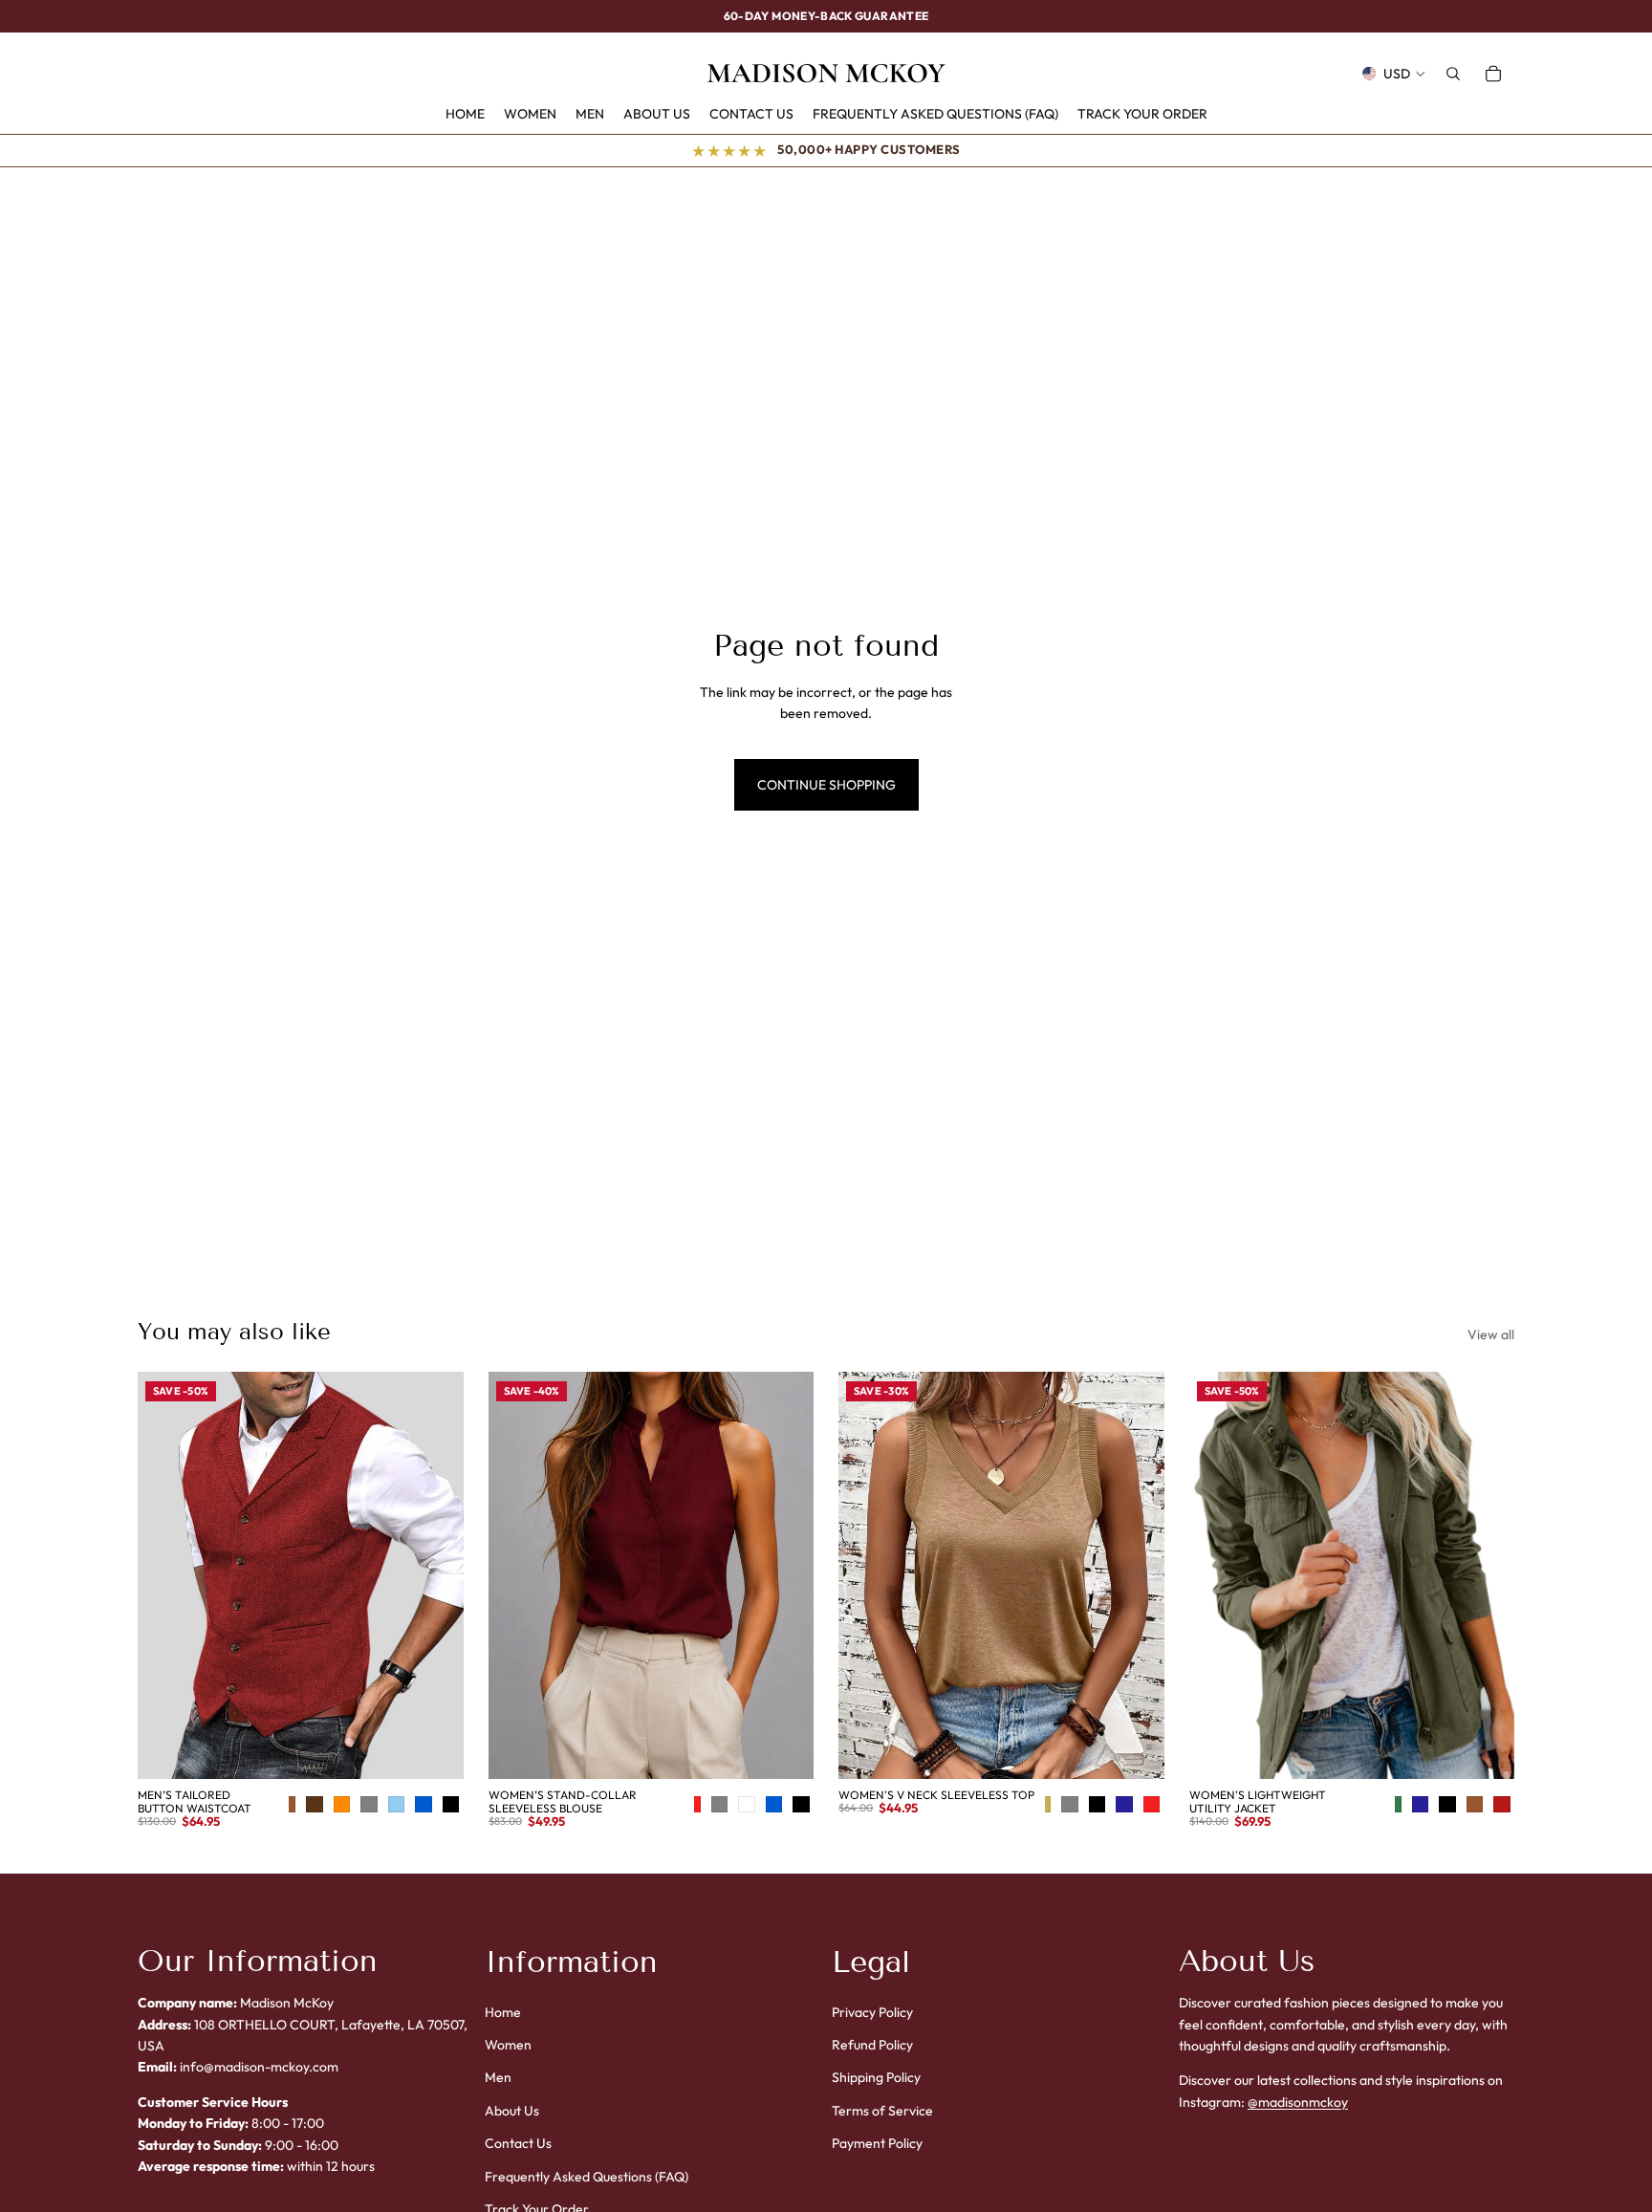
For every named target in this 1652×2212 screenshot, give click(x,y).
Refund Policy (872, 2045)
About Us (512, 2111)
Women (508, 2045)
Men (498, 2078)
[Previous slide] (166, 1575)
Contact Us (518, 2144)
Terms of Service (882, 2111)
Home (503, 2012)
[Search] (1453, 74)
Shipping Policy (876, 2078)
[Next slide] (435, 1575)
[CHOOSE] (449, 1749)
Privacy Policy (872, 2012)
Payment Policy (877, 2144)
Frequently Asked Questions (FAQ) (587, 2177)
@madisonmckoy (1298, 2102)
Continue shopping (826, 785)
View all (1491, 1334)
